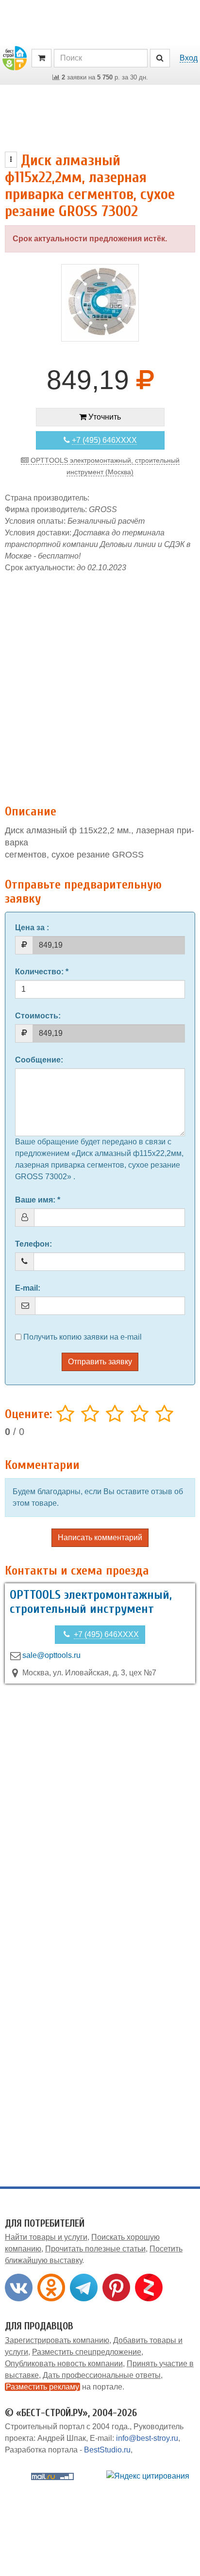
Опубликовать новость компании (64, 2364)
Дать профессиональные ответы (102, 2375)
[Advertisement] (100, 684)
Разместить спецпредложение (87, 2352)
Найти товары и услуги (46, 2237)
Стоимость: (38, 1016)
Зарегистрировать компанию (57, 2340)
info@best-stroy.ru (147, 2438)
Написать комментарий (100, 1538)
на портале (64, 2387)
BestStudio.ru (107, 2450)
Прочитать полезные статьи (95, 2249)
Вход (189, 58)
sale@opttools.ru (51, 1655)
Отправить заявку (100, 1362)
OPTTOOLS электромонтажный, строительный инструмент (91, 1602)
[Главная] (15, 57)
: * (42, 972)
